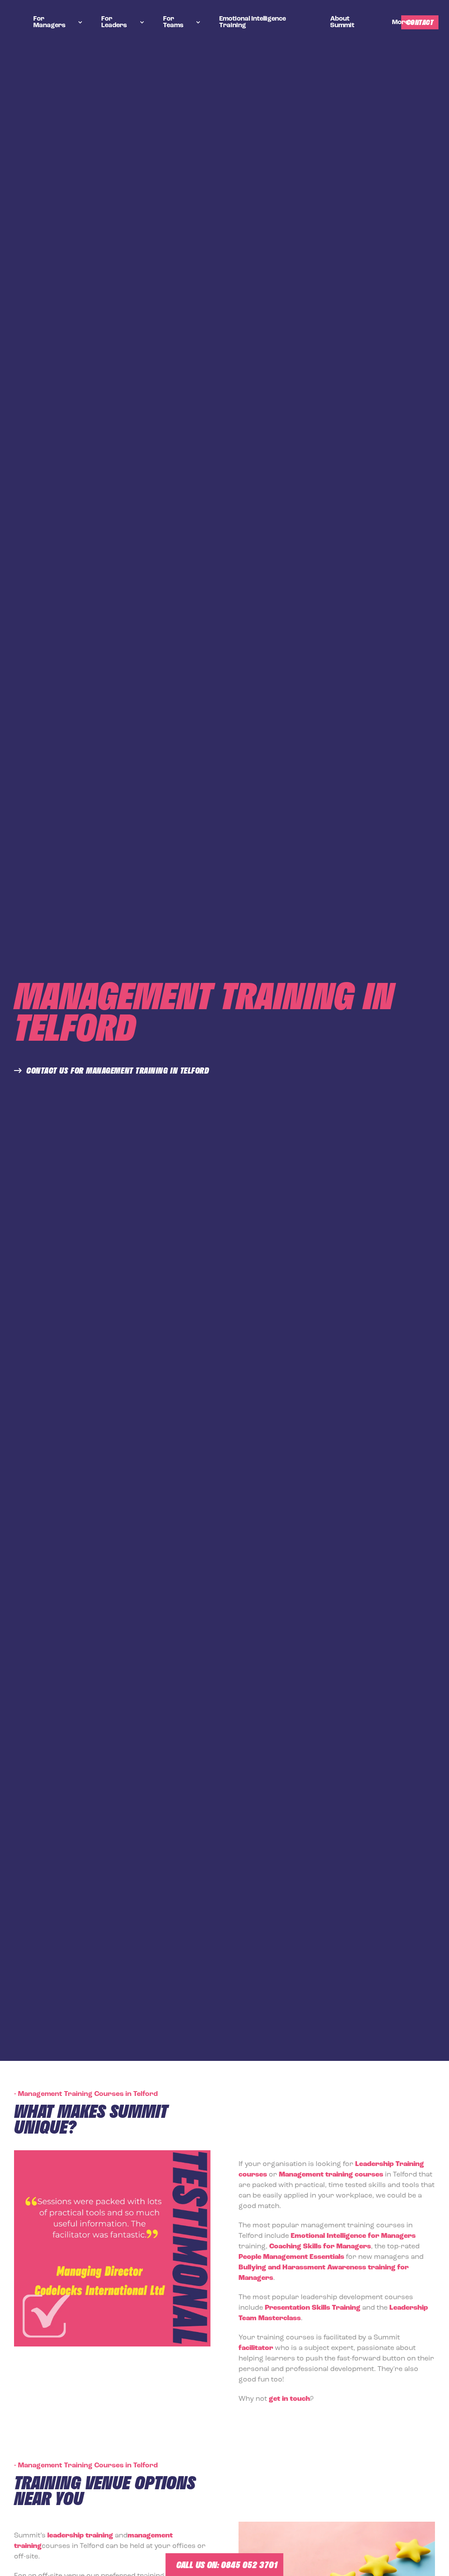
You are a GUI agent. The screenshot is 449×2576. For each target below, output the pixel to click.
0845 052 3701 (250, 2565)
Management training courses (331, 2175)
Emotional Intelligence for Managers (353, 2236)
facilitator (256, 2348)
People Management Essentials (291, 2257)
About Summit (342, 22)
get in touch (289, 2399)
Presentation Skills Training (313, 2308)
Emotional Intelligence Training (253, 22)
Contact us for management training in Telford (118, 1071)
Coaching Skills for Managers (320, 2247)
